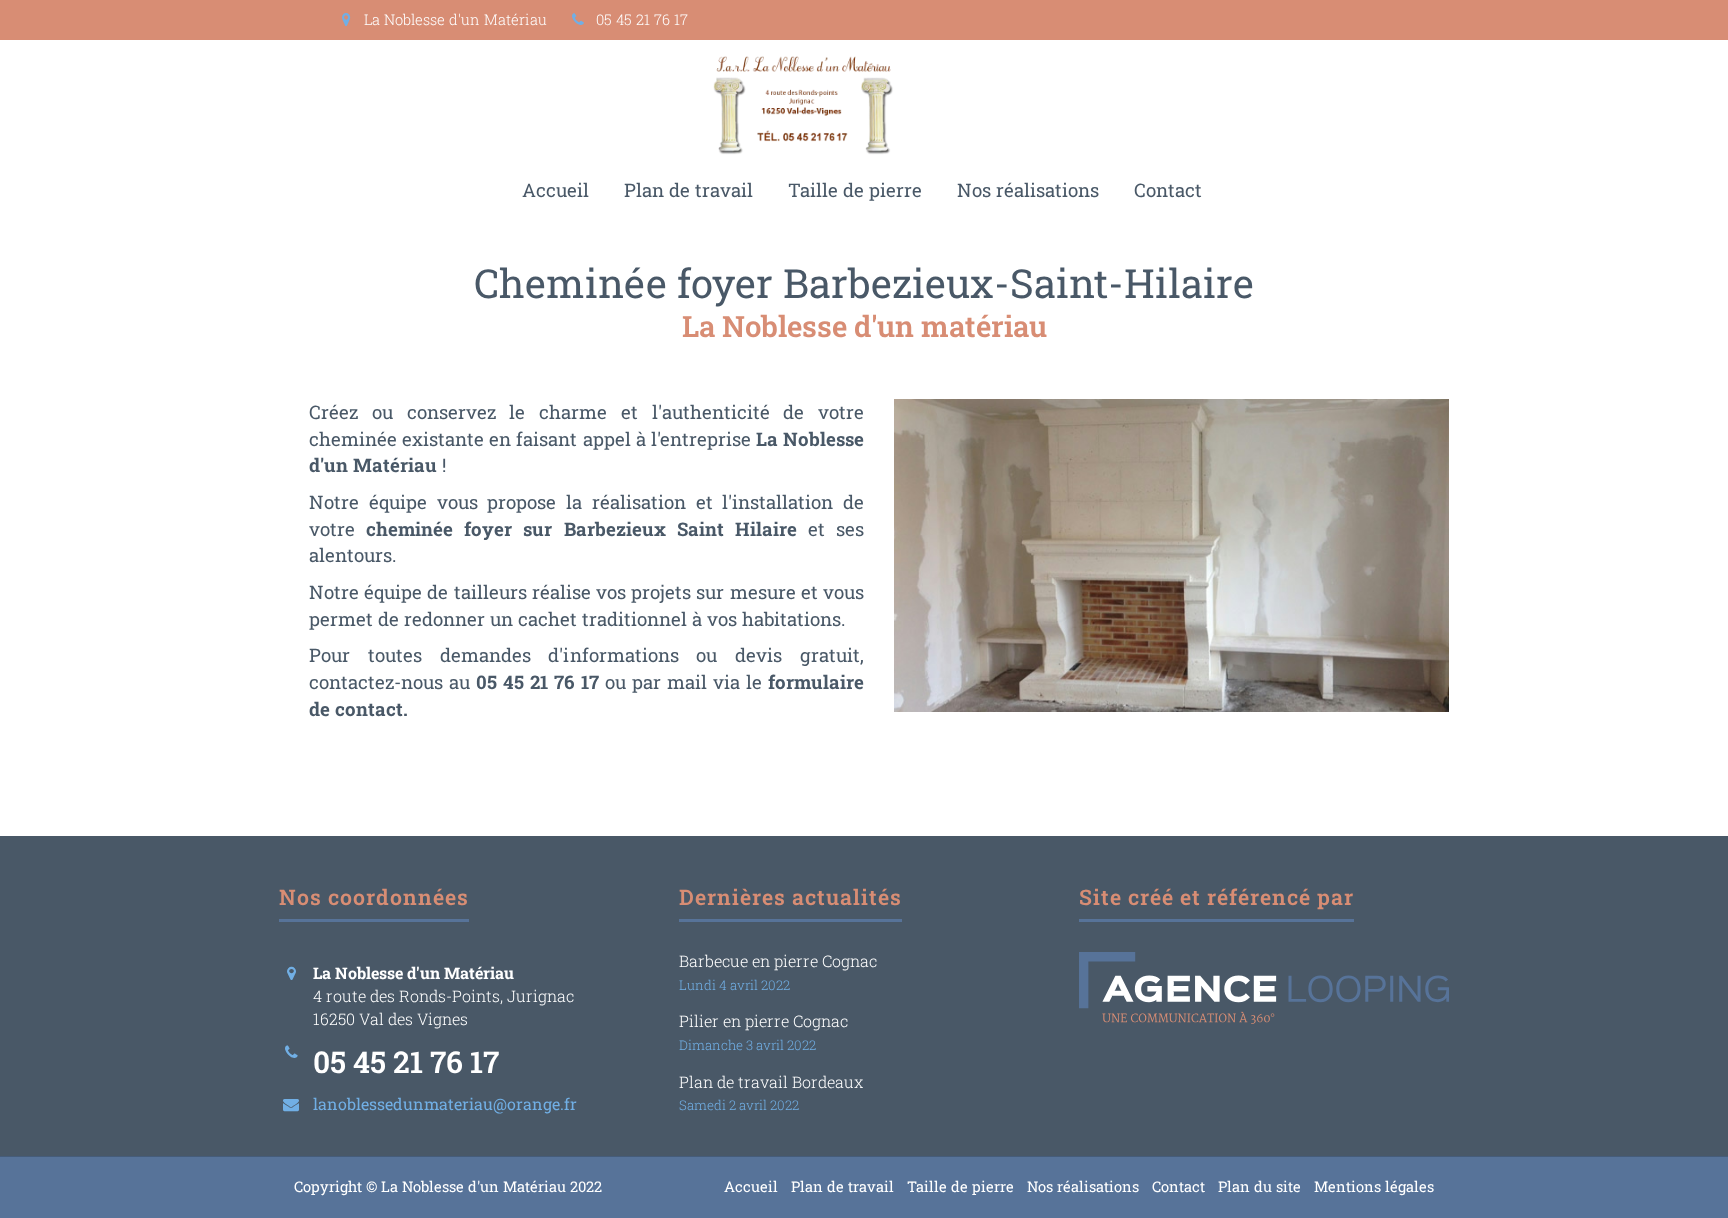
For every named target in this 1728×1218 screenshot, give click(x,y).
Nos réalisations (1028, 189)
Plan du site (1259, 1186)
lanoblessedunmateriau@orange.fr (445, 1103)
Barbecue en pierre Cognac (778, 960)
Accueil (555, 189)
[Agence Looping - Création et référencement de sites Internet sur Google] (1264, 988)
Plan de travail (688, 189)
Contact (1168, 189)
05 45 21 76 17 (640, 19)
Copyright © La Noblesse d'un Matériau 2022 (448, 1186)
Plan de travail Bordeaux (771, 1081)
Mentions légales (1374, 1186)
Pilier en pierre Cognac (763, 1020)
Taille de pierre (855, 189)
